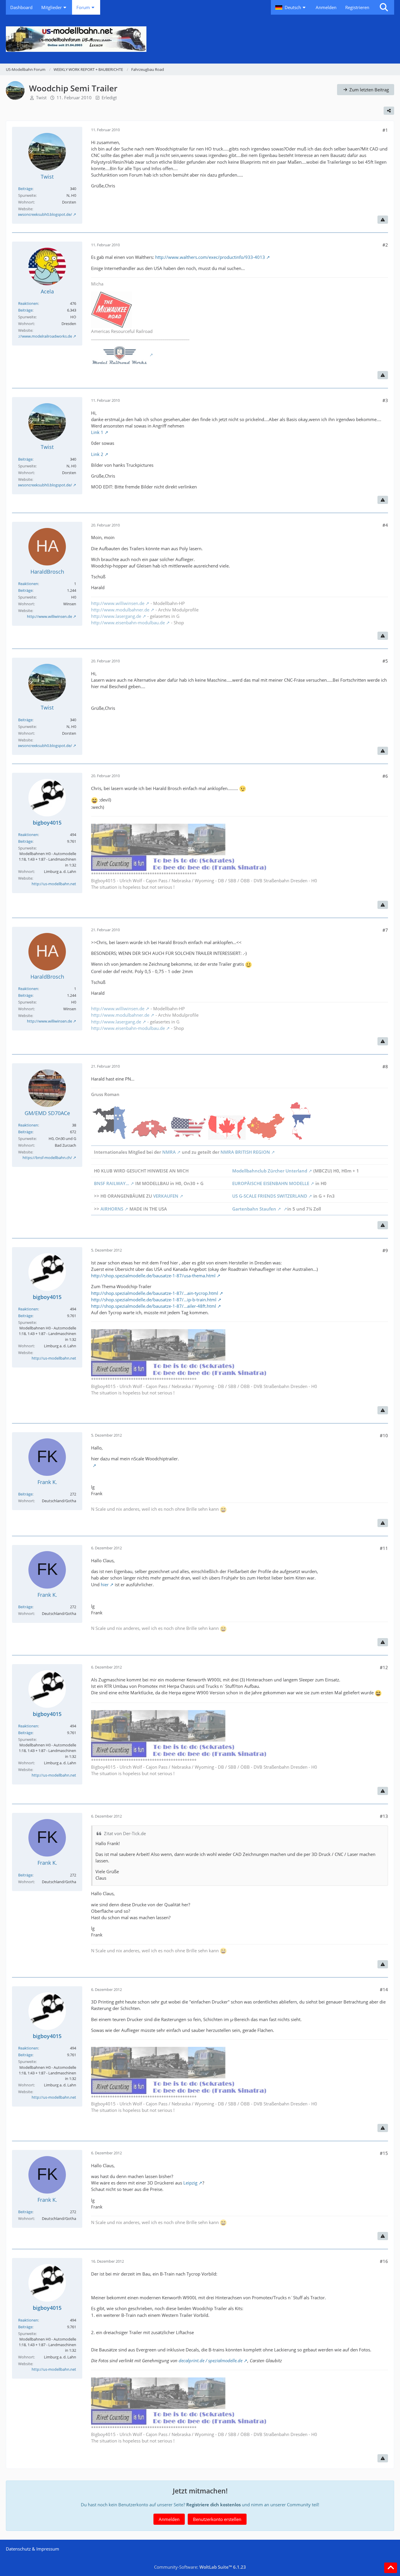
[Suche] (384, 7)
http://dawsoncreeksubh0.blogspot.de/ (38, 214)
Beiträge (25, 189)
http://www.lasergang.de (116, 616)
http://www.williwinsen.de (49, 616)
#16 (384, 2261)
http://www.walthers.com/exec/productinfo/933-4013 (210, 257)
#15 (384, 2153)
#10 (384, 1435)
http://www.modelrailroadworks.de (41, 336)
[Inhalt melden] (383, 220)
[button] (291, 7)
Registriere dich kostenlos (213, 2505)
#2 (385, 245)
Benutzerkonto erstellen (217, 2519)
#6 (385, 776)
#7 (385, 930)
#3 (385, 400)
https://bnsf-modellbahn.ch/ (47, 1158)
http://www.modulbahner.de (120, 610)
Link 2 (97, 454)
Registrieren (357, 7)
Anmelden (326, 7)
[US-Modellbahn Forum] (200, 39)
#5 (385, 661)
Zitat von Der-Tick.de (125, 1833)
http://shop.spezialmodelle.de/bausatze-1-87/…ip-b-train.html (154, 1300)
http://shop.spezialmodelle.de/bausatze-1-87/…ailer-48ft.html (154, 1306)
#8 (385, 1066)
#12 (384, 1667)
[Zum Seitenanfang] (391, 2568)
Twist (41, 98)
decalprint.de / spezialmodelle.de (211, 2360)
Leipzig (190, 2183)
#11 (384, 1548)
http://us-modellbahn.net (54, 884)
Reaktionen (28, 303)
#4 (385, 525)
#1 (385, 130)
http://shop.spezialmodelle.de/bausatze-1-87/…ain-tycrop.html (155, 1293)
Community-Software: (200, 2567)
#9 (385, 1250)
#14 (384, 1989)
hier (105, 1584)
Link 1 (97, 432)
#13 (384, 1816)
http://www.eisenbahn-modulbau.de (128, 623)
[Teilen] (389, 111)
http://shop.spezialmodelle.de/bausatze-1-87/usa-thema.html (153, 1276)
